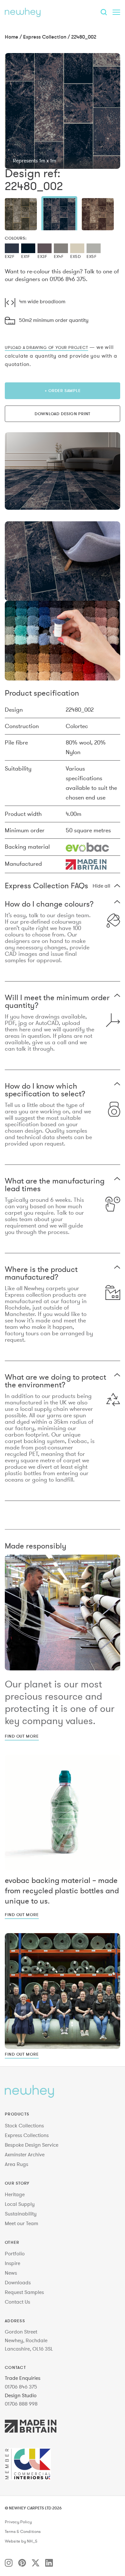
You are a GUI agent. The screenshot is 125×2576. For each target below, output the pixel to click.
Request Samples (24, 2292)
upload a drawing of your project (46, 347)
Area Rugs (17, 2164)
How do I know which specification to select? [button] (45, 1090)
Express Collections (27, 2135)
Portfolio (15, 2253)
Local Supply (20, 2204)
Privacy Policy (18, 2522)
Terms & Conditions (23, 2532)
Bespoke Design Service (32, 2145)
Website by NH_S (21, 2541)
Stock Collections (24, 2125)
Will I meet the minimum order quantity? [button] (57, 1001)
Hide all (101, 886)
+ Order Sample (63, 390)
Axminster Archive (25, 2154)
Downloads (18, 2282)
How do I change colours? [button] (49, 904)
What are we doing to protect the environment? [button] (55, 1381)
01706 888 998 (21, 2404)
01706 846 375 (21, 2387)
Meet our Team (21, 2223)
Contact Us (17, 2302)
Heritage (15, 2194)
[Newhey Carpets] (23, 12)
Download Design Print (63, 414)
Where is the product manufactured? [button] (41, 1273)
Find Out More (22, 1736)
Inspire (13, 2263)
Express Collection (45, 37)
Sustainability (21, 2214)
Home (12, 37)
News (11, 2273)
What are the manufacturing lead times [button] (55, 1185)
